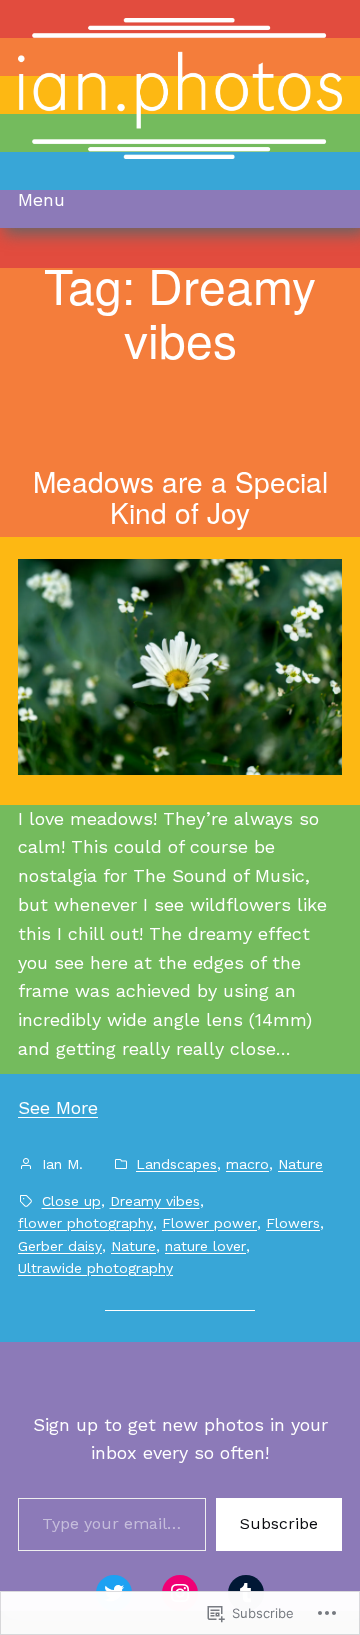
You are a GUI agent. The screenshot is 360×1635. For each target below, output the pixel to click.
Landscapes (176, 1164)
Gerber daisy (60, 1246)
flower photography (85, 1223)
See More (58, 1107)
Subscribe (279, 1523)
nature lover (205, 1246)
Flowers (293, 1223)
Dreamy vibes (155, 1201)
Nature (300, 1164)
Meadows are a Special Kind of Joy (180, 497)
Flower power (209, 1223)
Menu (41, 199)
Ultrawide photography (95, 1268)
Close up (71, 1201)
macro (247, 1164)
